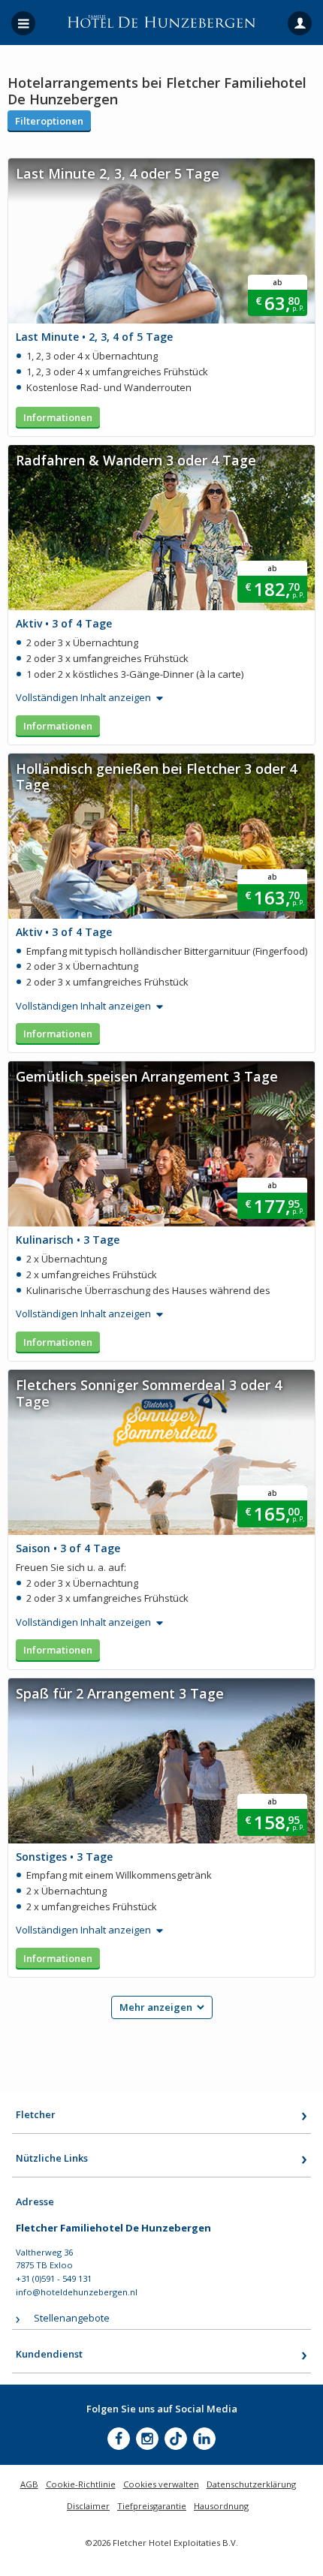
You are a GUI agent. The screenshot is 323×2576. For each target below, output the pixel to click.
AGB (29, 2484)
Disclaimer (88, 2506)
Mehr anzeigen (156, 2007)
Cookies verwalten (161, 2484)
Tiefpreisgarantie (152, 2506)
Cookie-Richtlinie (81, 2484)
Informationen (58, 417)
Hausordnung (221, 2506)
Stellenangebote (72, 2318)
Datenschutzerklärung (251, 2484)
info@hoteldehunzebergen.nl (77, 2292)
